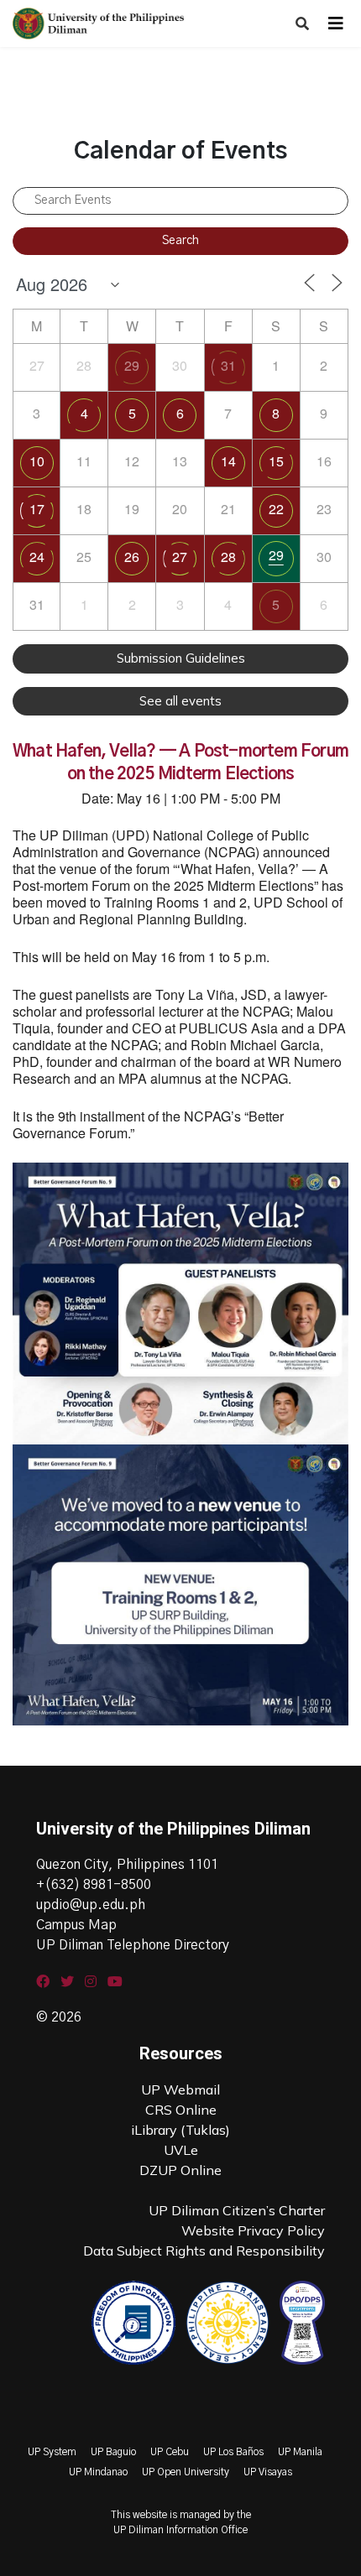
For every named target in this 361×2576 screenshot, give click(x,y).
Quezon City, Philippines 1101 (127, 1865)
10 (37, 461)
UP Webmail (180, 2089)
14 (228, 461)
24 (37, 557)
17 (37, 509)
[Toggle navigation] (336, 23)
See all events (180, 701)
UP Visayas (268, 2472)
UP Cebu (170, 2452)
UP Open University (186, 2472)
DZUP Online (180, 2170)
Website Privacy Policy (253, 2230)
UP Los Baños (233, 2452)
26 (132, 557)
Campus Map (76, 1925)
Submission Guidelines (181, 658)
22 (276, 509)
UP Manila (300, 2452)
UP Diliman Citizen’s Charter (237, 2210)
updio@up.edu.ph (91, 1905)
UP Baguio (113, 2452)
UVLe (181, 2150)
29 (132, 365)
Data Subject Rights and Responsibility (204, 2251)
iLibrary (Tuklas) (180, 2130)
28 (228, 557)
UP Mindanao (98, 2472)
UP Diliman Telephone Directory (133, 1945)
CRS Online (181, 2110)
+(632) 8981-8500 (94, 1885)
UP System (52, 2452)
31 (228, 365)
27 (180, 557)
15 (276, 461)
